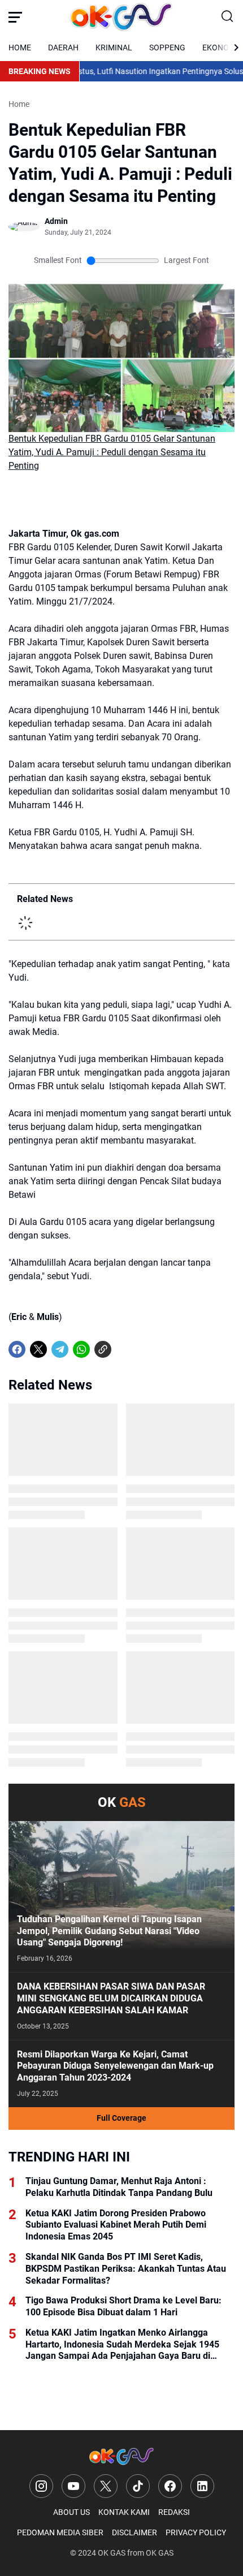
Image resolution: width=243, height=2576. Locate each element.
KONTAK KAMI (124, 2512)
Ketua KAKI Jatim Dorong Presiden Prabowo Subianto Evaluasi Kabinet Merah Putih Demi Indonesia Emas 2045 (116, 2225)
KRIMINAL (114, 48)
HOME (20, 48)
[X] (38, 1349)
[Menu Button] (15, 17)
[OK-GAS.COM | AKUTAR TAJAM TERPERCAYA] (121, 17)
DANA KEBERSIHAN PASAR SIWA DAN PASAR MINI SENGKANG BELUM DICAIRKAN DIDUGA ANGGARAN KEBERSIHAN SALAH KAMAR (111, 1998)
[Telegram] (60, 1349)
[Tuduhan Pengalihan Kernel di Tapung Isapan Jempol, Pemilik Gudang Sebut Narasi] (121, 1897)
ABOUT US (71, 2512)
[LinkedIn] (202, 2486)
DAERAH (63, 48)
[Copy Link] (103, 1349)
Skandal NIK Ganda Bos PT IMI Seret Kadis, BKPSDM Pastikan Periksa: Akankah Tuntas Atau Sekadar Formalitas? (126, 2269)
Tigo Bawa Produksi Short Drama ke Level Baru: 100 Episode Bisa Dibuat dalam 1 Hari (123, 2306)
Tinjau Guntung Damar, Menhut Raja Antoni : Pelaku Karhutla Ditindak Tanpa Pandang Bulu (119, 2187)
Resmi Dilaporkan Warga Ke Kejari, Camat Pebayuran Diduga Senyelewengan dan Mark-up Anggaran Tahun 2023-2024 (115, 2066)
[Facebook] (17, 1349)
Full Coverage (121, 2118)
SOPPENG (167, 48)
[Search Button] (228, 17)
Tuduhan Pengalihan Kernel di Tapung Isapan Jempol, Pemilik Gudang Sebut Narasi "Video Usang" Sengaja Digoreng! (109, 1931)
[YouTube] (73, 2486)
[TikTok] (138, 2486)
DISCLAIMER (134, 2532)
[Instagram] (41, 2486)
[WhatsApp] (81, 1349)
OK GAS (112, 2553)
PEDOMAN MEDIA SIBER (60, 2532)
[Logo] (121, 2456)
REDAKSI (174, 2512)
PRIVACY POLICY (196, 2532)
